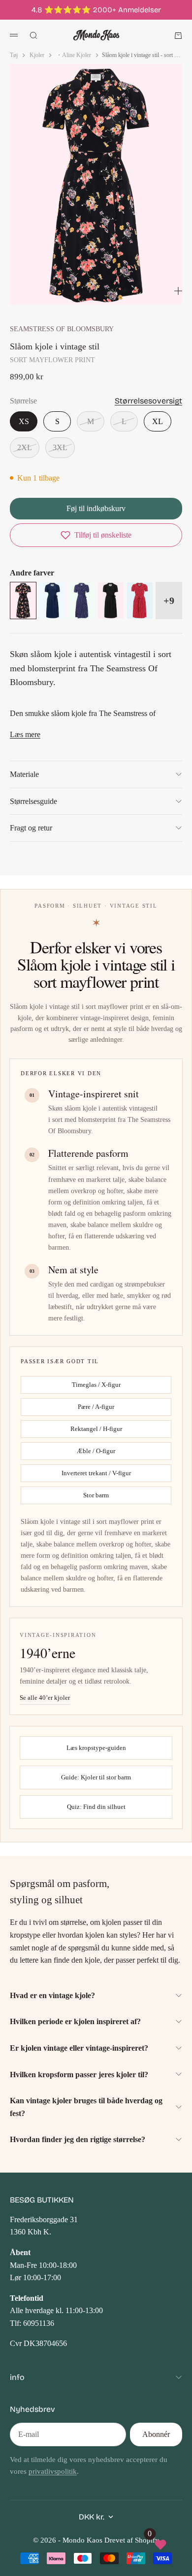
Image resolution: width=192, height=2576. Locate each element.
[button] (96, 535)
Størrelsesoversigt (148, 401)
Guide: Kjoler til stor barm (96, 1777)
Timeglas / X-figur (96, 1385)
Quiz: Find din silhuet (96, 1807)
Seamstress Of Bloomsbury (62, 329)
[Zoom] (178, 291)
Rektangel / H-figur (96, 1429)
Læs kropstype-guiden (96, 1748)
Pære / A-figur (96, 1407)
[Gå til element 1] (58, 292)
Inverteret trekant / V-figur (96, 1473)
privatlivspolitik (53, 2471)
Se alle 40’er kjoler (45, 1698)
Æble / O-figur (96, 1451)
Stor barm (96, 1495)
